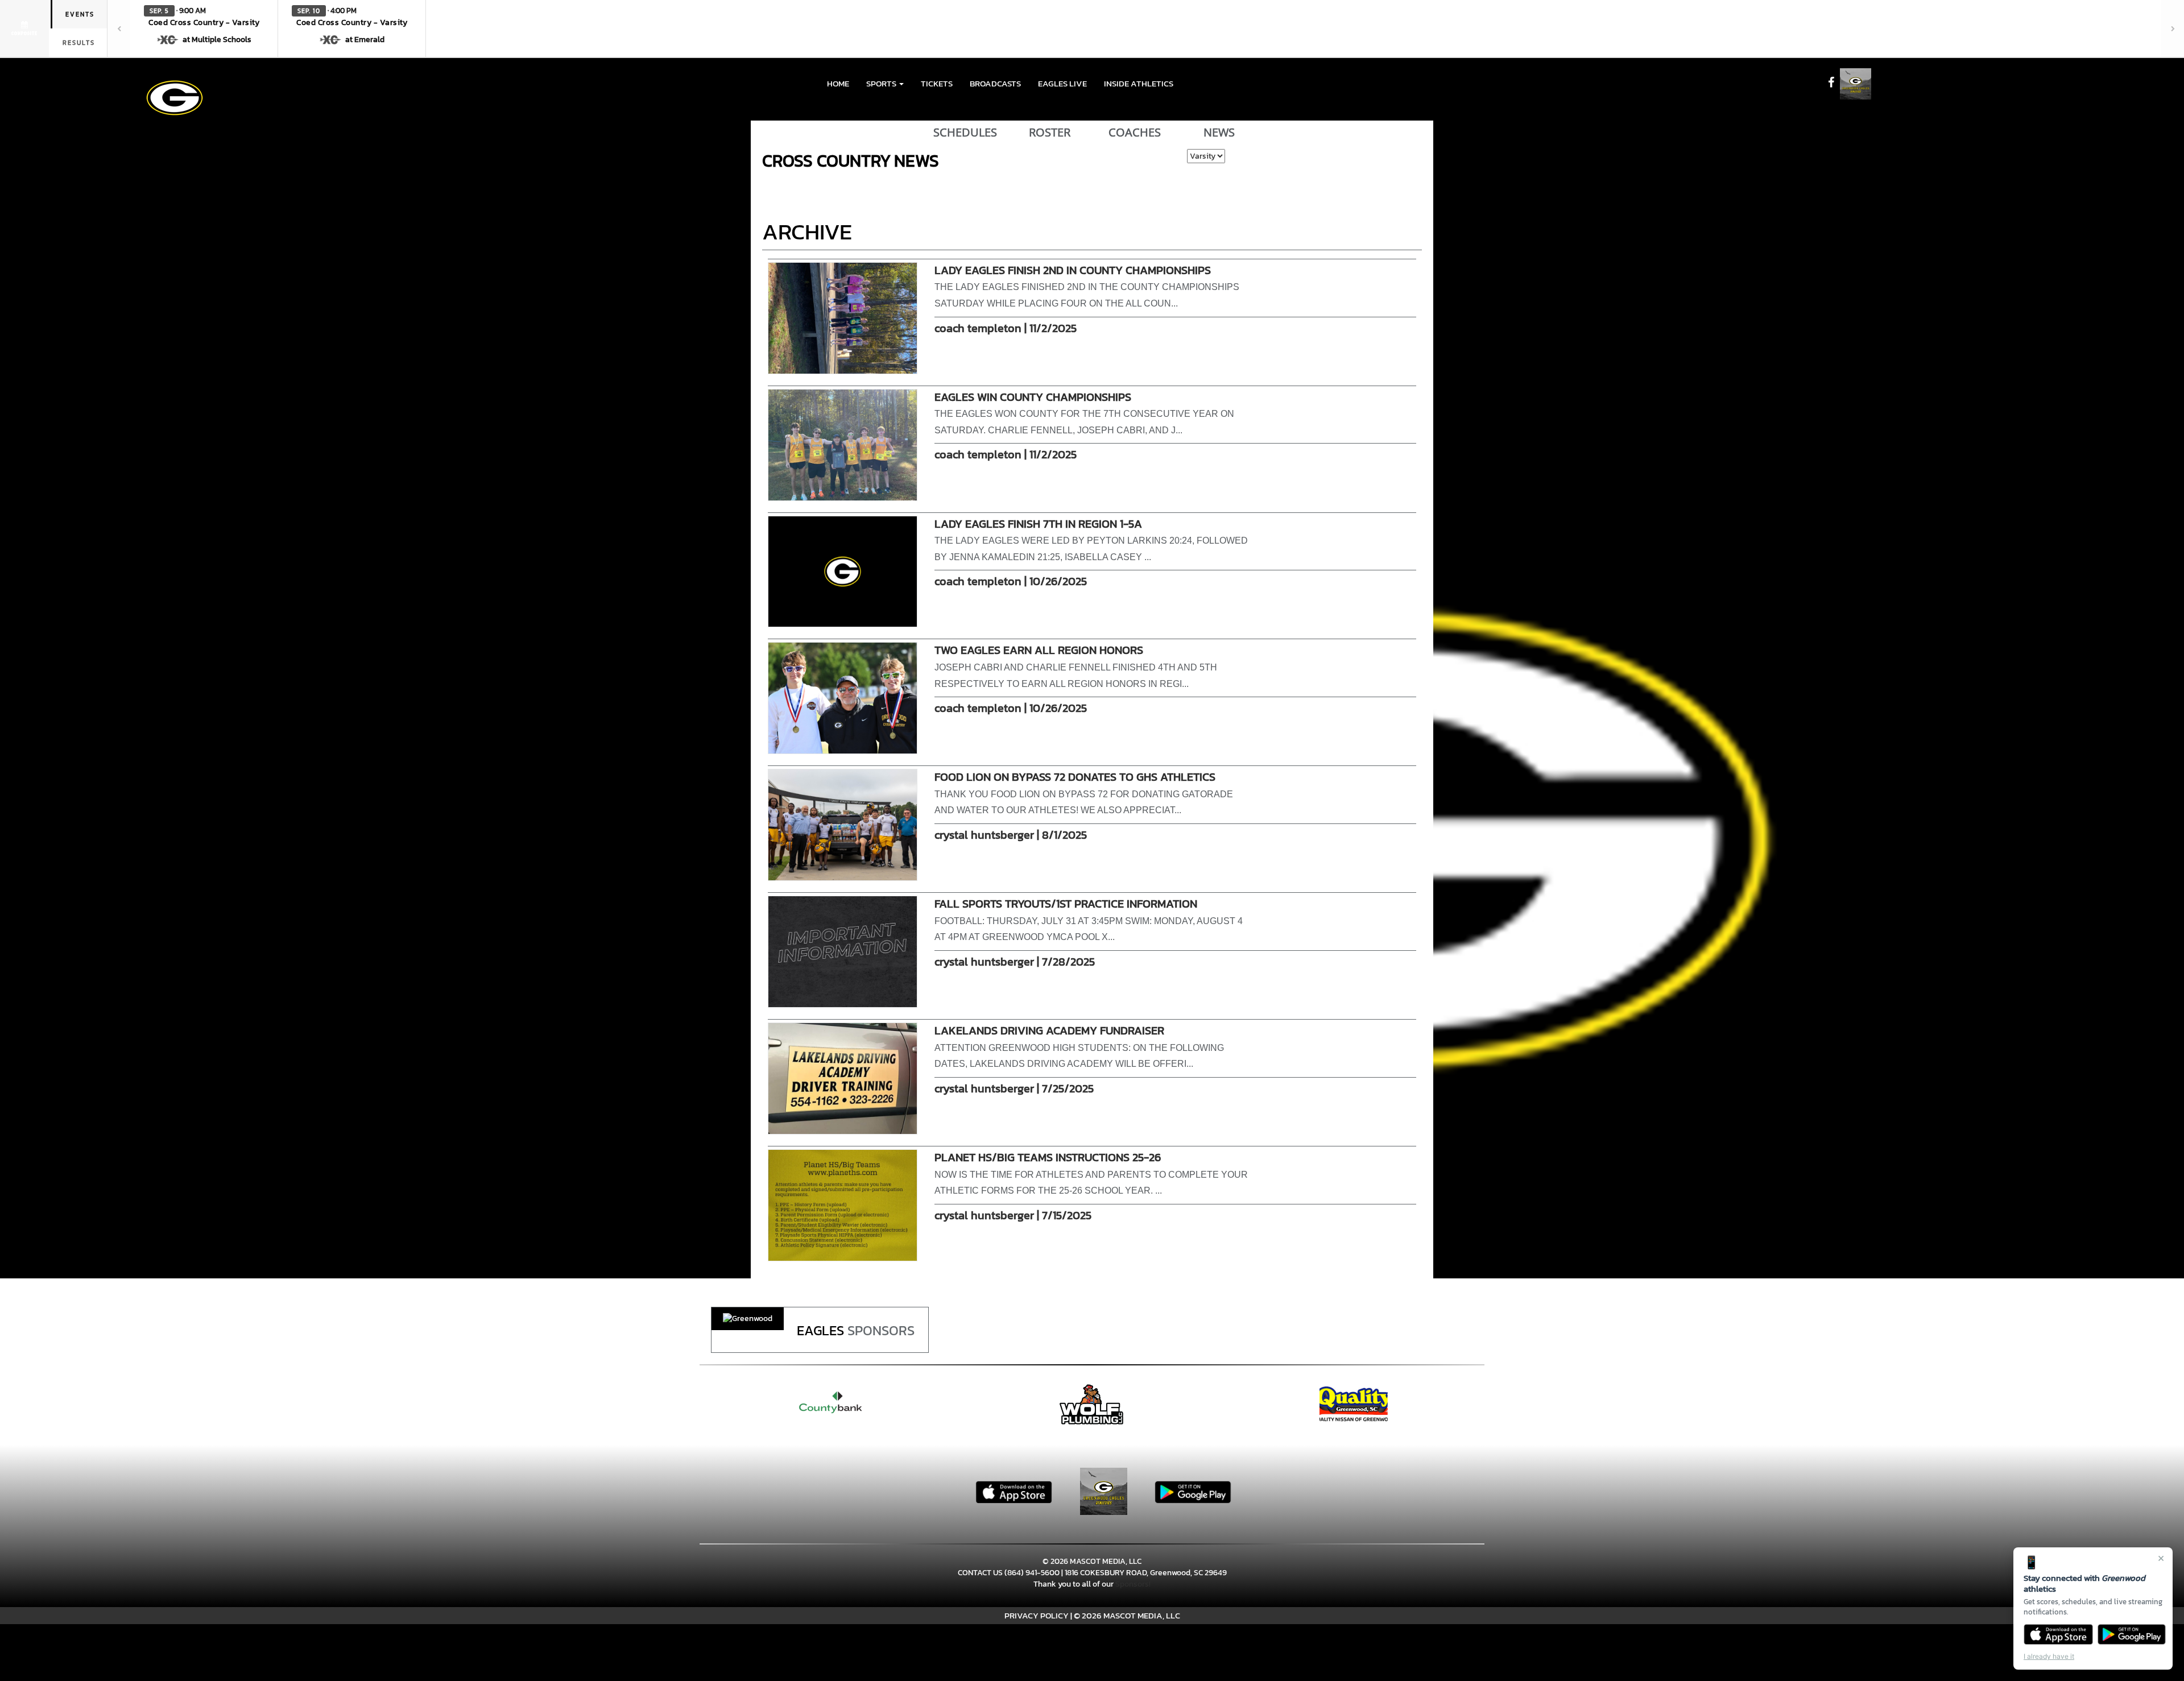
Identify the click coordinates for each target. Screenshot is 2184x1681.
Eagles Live (1062, 83)
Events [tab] (80, 14)
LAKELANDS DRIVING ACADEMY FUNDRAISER (1049, 1030)
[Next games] (2173, 28)
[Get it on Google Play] (2132, 1634)
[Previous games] (119, 28)
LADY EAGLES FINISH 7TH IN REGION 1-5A (1038, 524)
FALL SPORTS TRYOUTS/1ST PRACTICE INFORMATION (1066, 904)
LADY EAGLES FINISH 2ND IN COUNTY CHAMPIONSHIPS (1073, 270)
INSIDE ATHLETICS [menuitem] (1139, 83)
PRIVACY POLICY (1037, 1615)
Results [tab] (79, 43)
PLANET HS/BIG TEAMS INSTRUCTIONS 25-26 (1048, 1157)
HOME (838, 83)
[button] (204, 28)
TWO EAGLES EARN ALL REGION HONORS (1039, 650)
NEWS (1219, 133)
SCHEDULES (965, 133)
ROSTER (1050, 133)
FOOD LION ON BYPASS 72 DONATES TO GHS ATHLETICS (1075, 777)
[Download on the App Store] (2058, 1634)
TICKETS (937, 83)
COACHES (1135, 133)
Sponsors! (1133, 1584)
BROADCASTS (995, 83)
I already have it (2049, 1656)
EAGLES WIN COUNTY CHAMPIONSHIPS (1033, 397)
